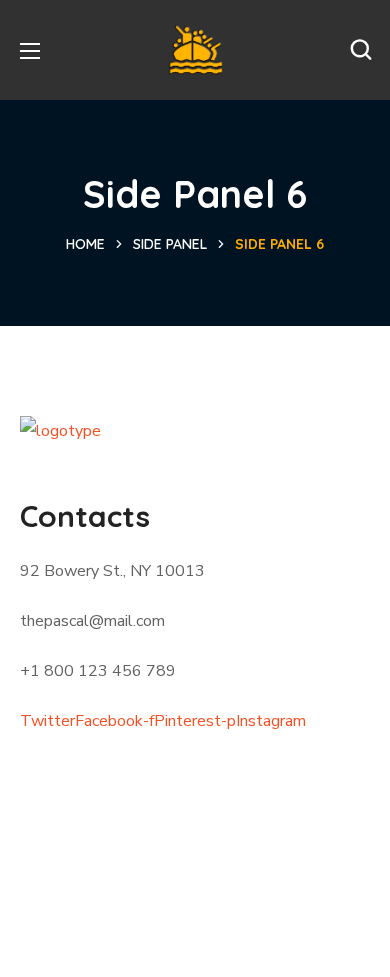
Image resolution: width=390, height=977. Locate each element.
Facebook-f (114, 721)
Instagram (271, 721)
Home (85, 244)
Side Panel (170, 244)
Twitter (47, 721)
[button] (361, 50)
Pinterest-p (195, 721)
